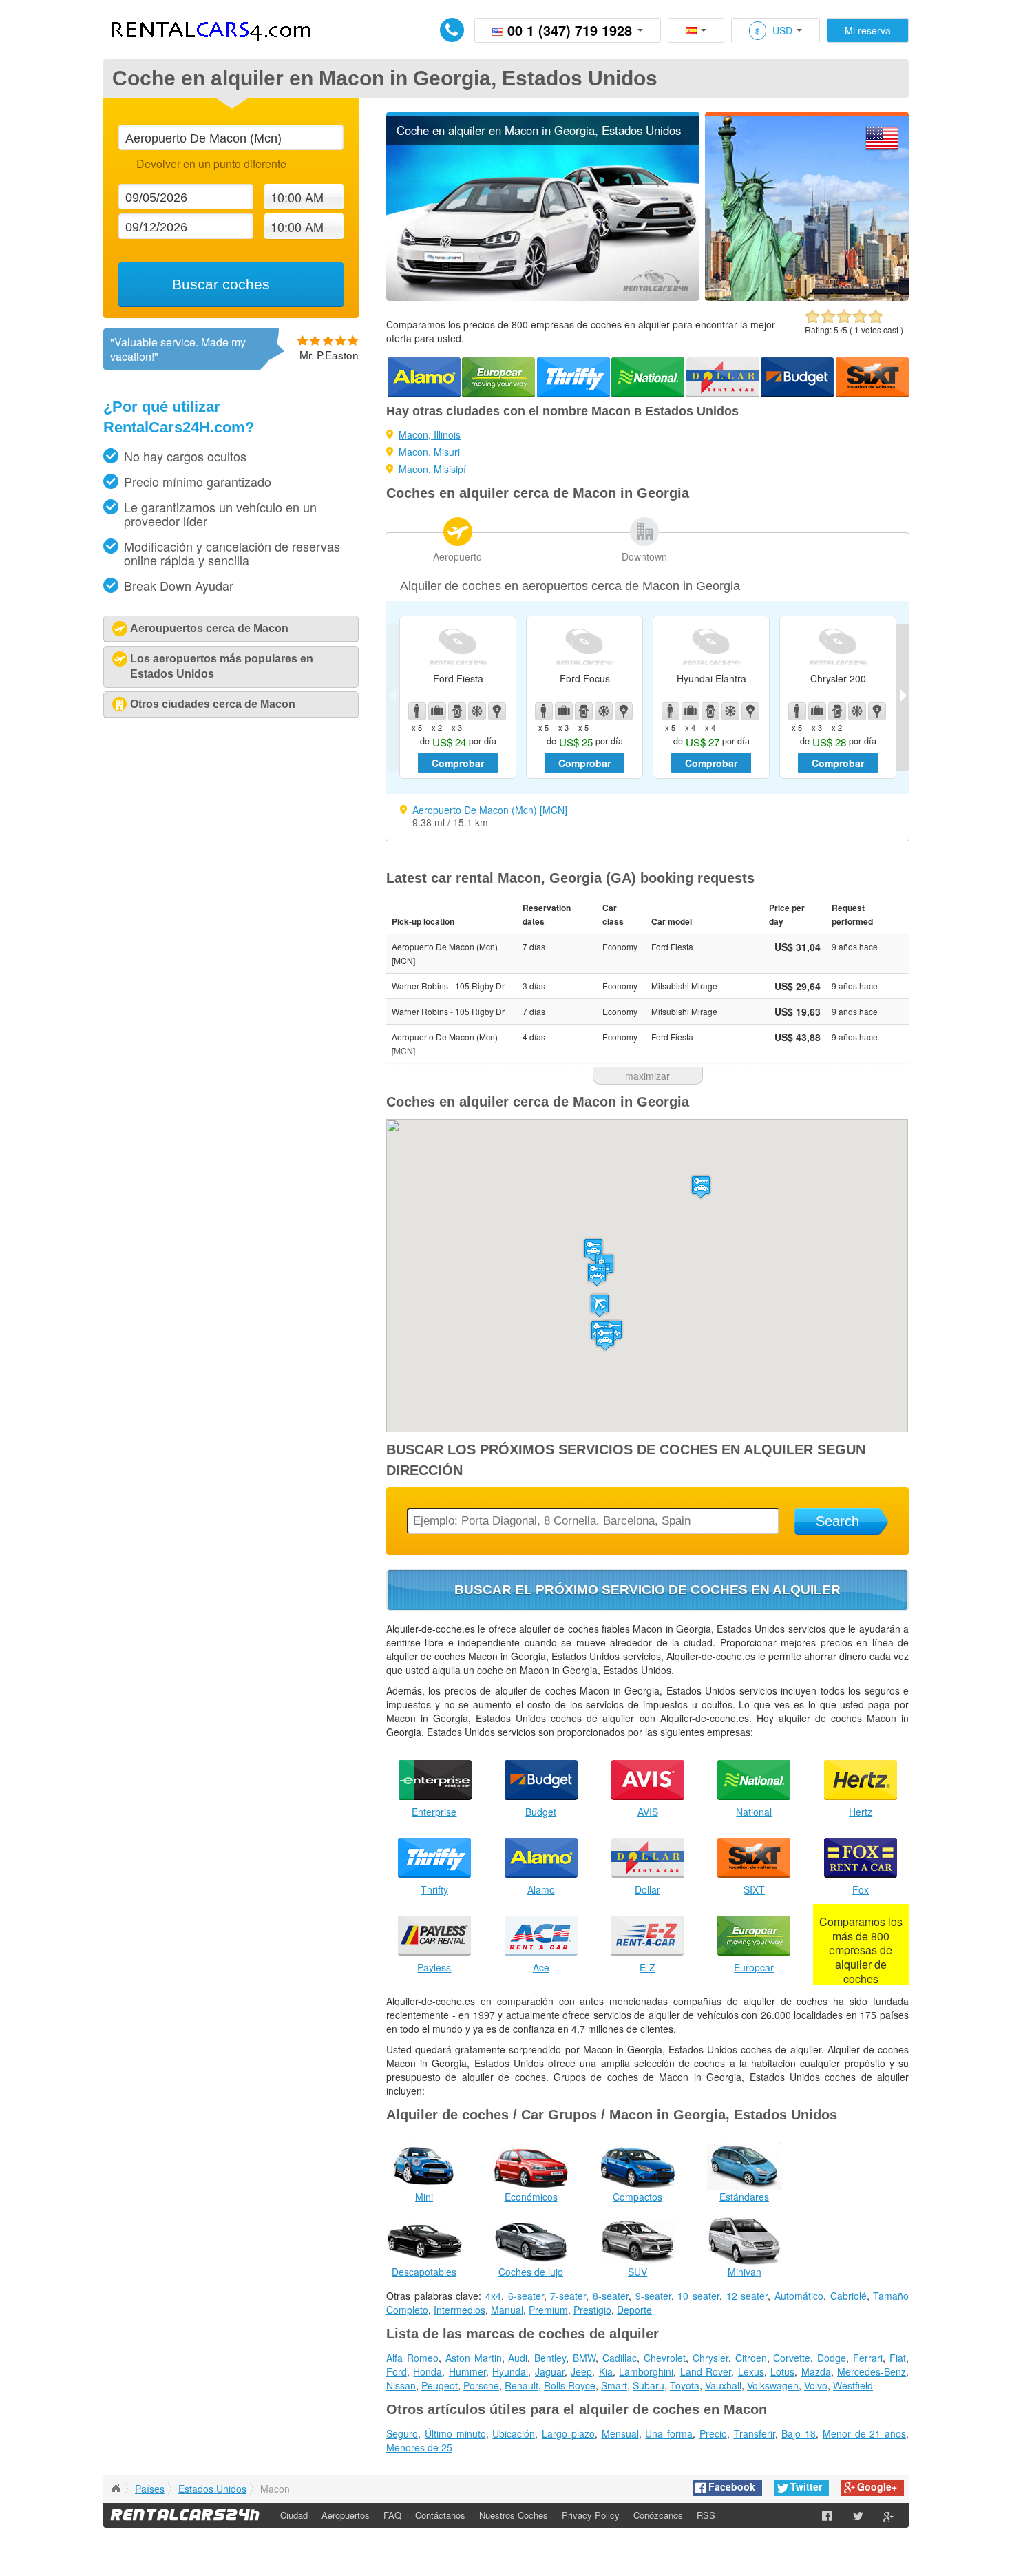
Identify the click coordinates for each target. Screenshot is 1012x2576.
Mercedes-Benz (872, 2371)
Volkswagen (773, 2385)
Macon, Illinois (430, 434)
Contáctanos (440, 2515)
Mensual (620, 2433)
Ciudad (294, 2515)
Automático (799, 2296)
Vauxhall (723, 2385)
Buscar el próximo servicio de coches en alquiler (647, 1590)
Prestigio (592, 2310)
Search (837, 1521)
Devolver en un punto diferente (211, 164)
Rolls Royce (570, 2385)
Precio (713, 2433)
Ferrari (868, 2358)
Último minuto (455, 2433)
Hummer (467, 2371)
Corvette (792, 2358)
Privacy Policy (591, 2515)
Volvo (816, 2385)
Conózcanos (658, 2515)
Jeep (581, 2371)
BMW (584, 2358)
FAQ (392, 2515)
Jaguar (550, 2371)
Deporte (634, 2310)
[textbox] (231, 137)
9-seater (653, 2296)
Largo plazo (568, 2433)
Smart (614, 2385)
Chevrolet (665, 2358)
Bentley (550, 2358)
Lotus (782, 2371)
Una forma (669, 2433)
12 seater (747, 2296)
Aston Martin (474, 2358)
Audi (518, 2358)
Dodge (832, 2358)
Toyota (685, 2385)
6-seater (526, 2296)
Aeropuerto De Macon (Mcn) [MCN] (490, 810)
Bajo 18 (799, 2433)
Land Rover (706, 2371)
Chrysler (710, 2358)
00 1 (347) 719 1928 (570, 30)
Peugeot (440, 2385)
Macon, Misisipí (432, 469)
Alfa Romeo (412, 2358)
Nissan (401, 2385)
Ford (397, 2371)
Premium (548, 2310)
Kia (606, 2371)
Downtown (644, 556)
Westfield (853, 2385)
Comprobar (458, 763)
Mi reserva (868, 30)
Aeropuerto (457, 556)
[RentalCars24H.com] (116, 2489)
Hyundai (510, 2371)
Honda (428, 2371)
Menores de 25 (419, 2447)
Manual (507, 2310)
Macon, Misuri (429, 452)
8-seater (611, 2296)
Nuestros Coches (514, 2515)
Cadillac (620, 2358)
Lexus (751, 2371)
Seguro (402, 2433)
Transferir (755, 2433)
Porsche (481, 2385)
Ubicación (514, 2433)
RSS (706, 2515)
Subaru (649, 2385)
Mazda (816, 2371)
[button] (600, 1305)
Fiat (898, 2358)
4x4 (493, 2296)
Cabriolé (848, 2296)
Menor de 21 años (864, 2433)
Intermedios (460, 2310)
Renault (521, 2385)
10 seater (698, 2296)
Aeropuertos (346, 2515)
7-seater (568, 2296)
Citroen (751, 2358)
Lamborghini (646, 2371)
